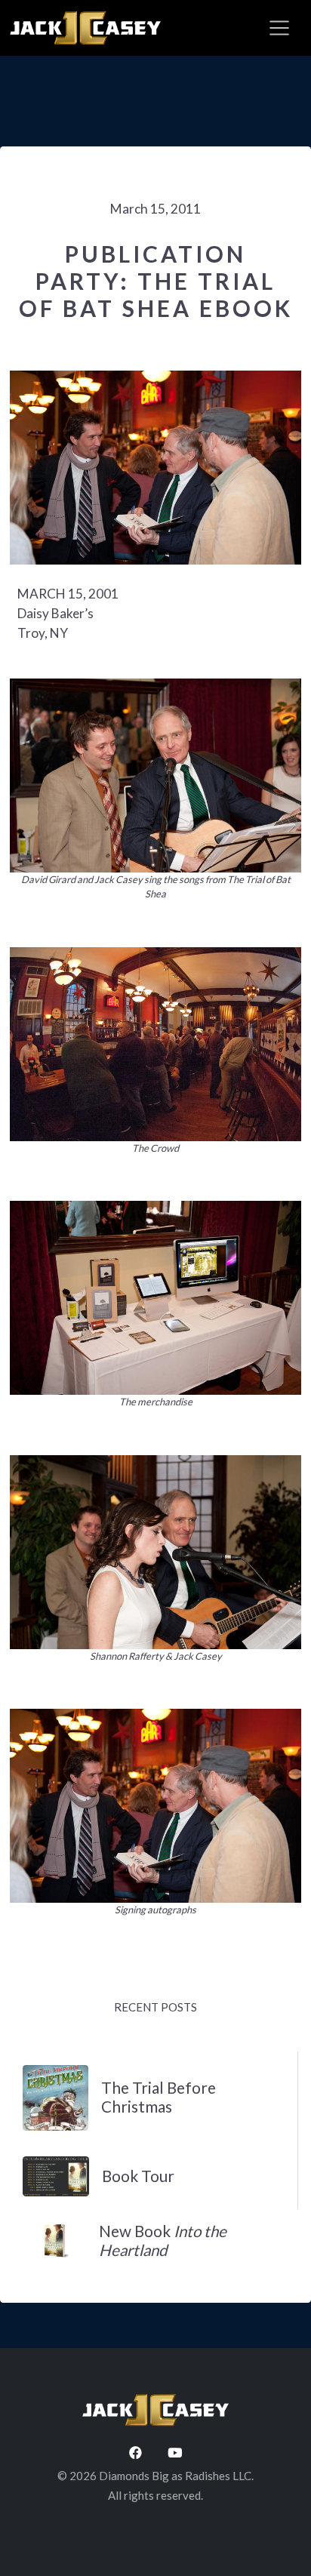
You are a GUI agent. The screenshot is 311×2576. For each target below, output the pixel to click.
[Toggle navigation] (279, 28)
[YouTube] (175, 2453)
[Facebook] (135, 2453)
